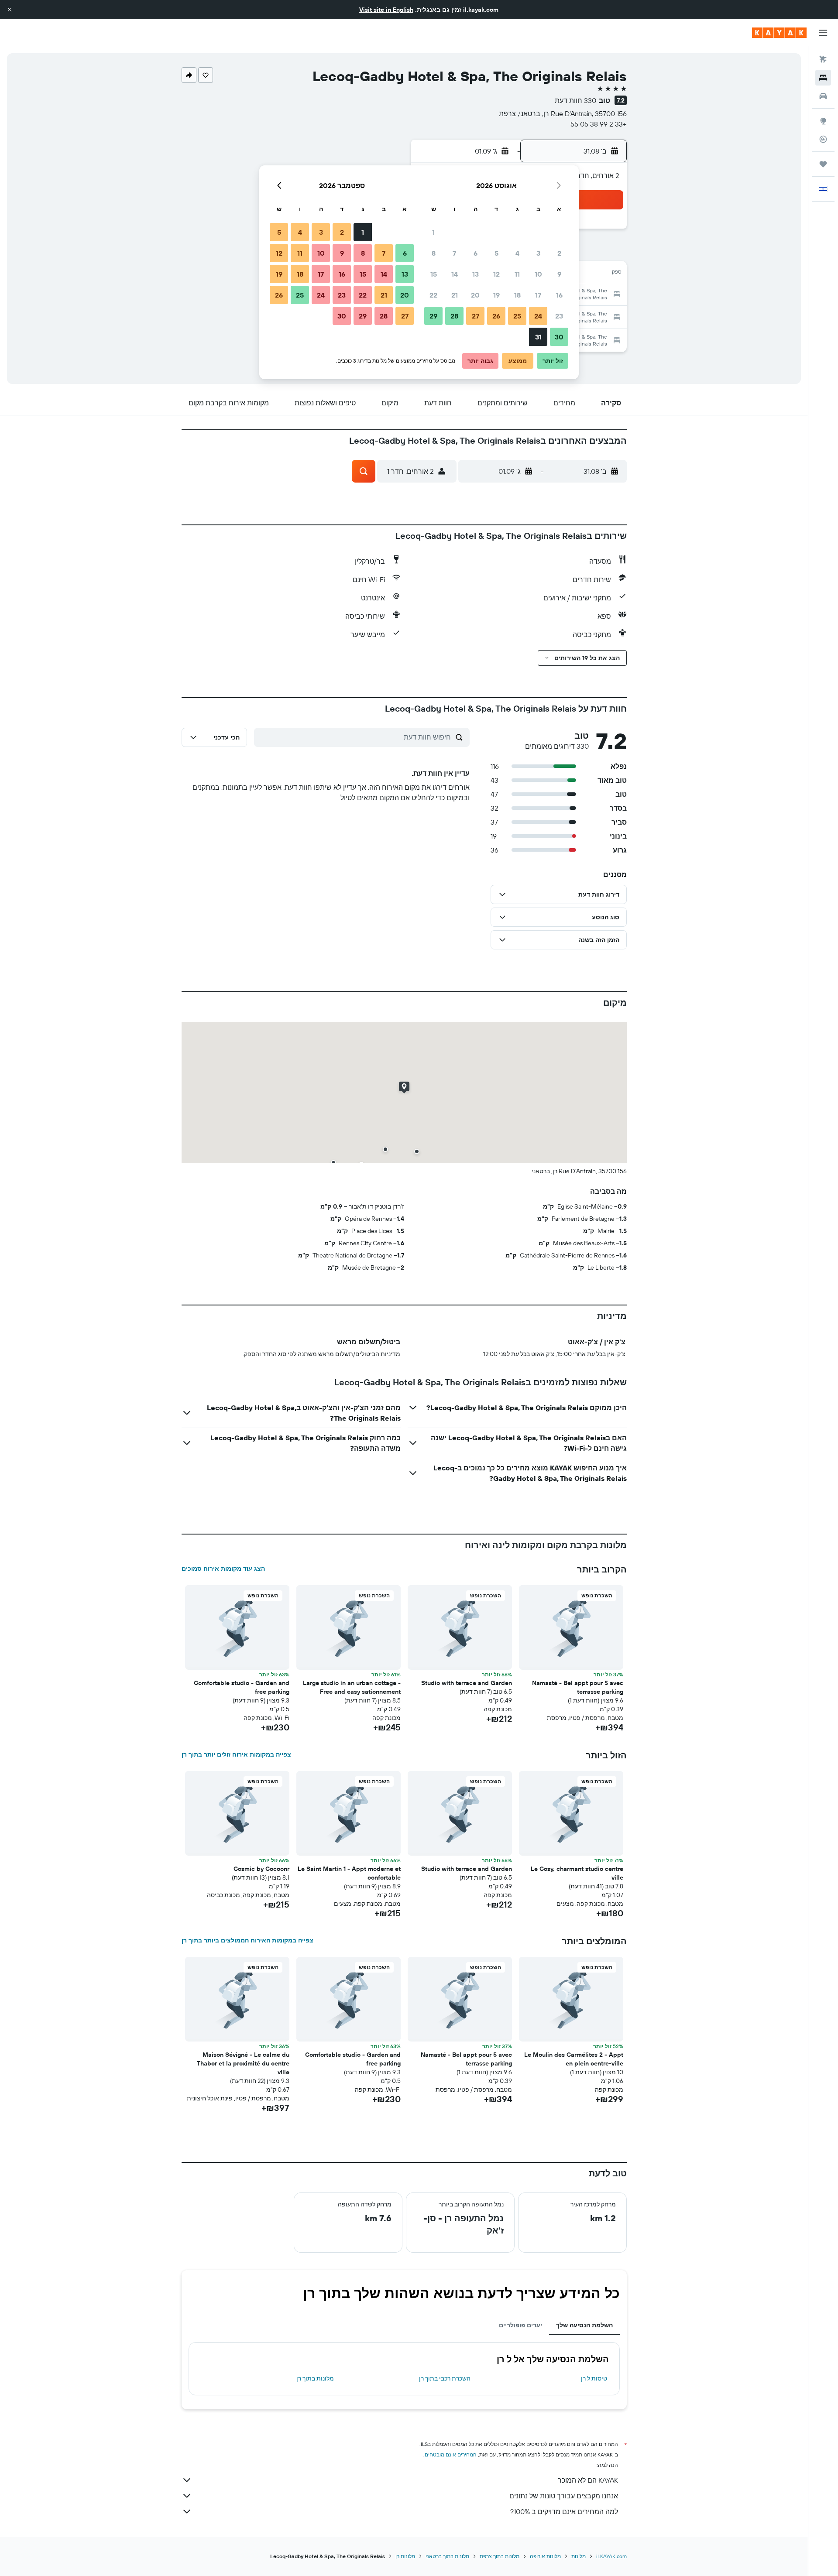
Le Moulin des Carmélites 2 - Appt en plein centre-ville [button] (574, 2059)
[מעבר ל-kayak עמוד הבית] (779, 33)
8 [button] (434, 253)
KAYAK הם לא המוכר (588, 2480)
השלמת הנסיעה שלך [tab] (584, 2325)
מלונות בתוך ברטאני (447, 2556)
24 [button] (538, 316)
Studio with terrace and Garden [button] (467, 1683)
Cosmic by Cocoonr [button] (261, 1869)
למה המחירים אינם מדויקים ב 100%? (564, 2511)
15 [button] (434, 274)
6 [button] (476, 253)
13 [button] (476, 274)
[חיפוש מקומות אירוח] (823, 78)
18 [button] (517, 295)
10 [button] (538, 274)
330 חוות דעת (575, 100)
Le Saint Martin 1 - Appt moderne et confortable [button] (349, 1873)
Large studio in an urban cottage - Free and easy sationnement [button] (352, 1687)
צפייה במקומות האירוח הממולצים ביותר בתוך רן (247, 1940)
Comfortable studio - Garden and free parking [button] (242, 1687)
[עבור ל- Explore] (823, 121)
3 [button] (538, 253)
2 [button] (559, 253)
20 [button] (475, 295)
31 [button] (538, 337)
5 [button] (496, 253)
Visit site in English (386, 10)
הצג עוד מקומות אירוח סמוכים (223, 1569)
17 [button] (538, 295)
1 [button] (433, 232)
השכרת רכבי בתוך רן (445, 2378)
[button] (10, 10)
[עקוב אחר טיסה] (823, 139)
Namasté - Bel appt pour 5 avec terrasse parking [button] (578, 1687)
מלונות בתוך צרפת (500, 2556)
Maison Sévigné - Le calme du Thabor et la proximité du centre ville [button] (243, 2063)
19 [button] (496, 295)
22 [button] (433, 295)
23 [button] (559, 316)
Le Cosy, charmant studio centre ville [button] (577, 1873)
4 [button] (517, 253)
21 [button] (455, 295)
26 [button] (496, 316)
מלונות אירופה (545, 2556)
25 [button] (517, 316)
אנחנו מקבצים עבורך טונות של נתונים (564, 2496)
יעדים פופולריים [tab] (520, 2325)
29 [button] (433, 316)
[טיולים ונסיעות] (823, 164)
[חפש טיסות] (823, 59)
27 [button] (476, 316)
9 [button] (559, 274)
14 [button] (455, 274)
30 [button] (559, 337)
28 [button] (454, 316)
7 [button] (454, 253)
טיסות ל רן (594, 2378)
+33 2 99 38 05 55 (599, 124)
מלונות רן (405, 2556)
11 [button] (517, 274)
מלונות (579, 2556)
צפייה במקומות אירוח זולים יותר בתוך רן (236, 1754)
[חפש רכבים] (823, 96)
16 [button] (559, 295)
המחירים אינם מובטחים (451, 2454)
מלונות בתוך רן (315, 2378)
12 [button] (496, 274)
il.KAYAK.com (611, 2556)
